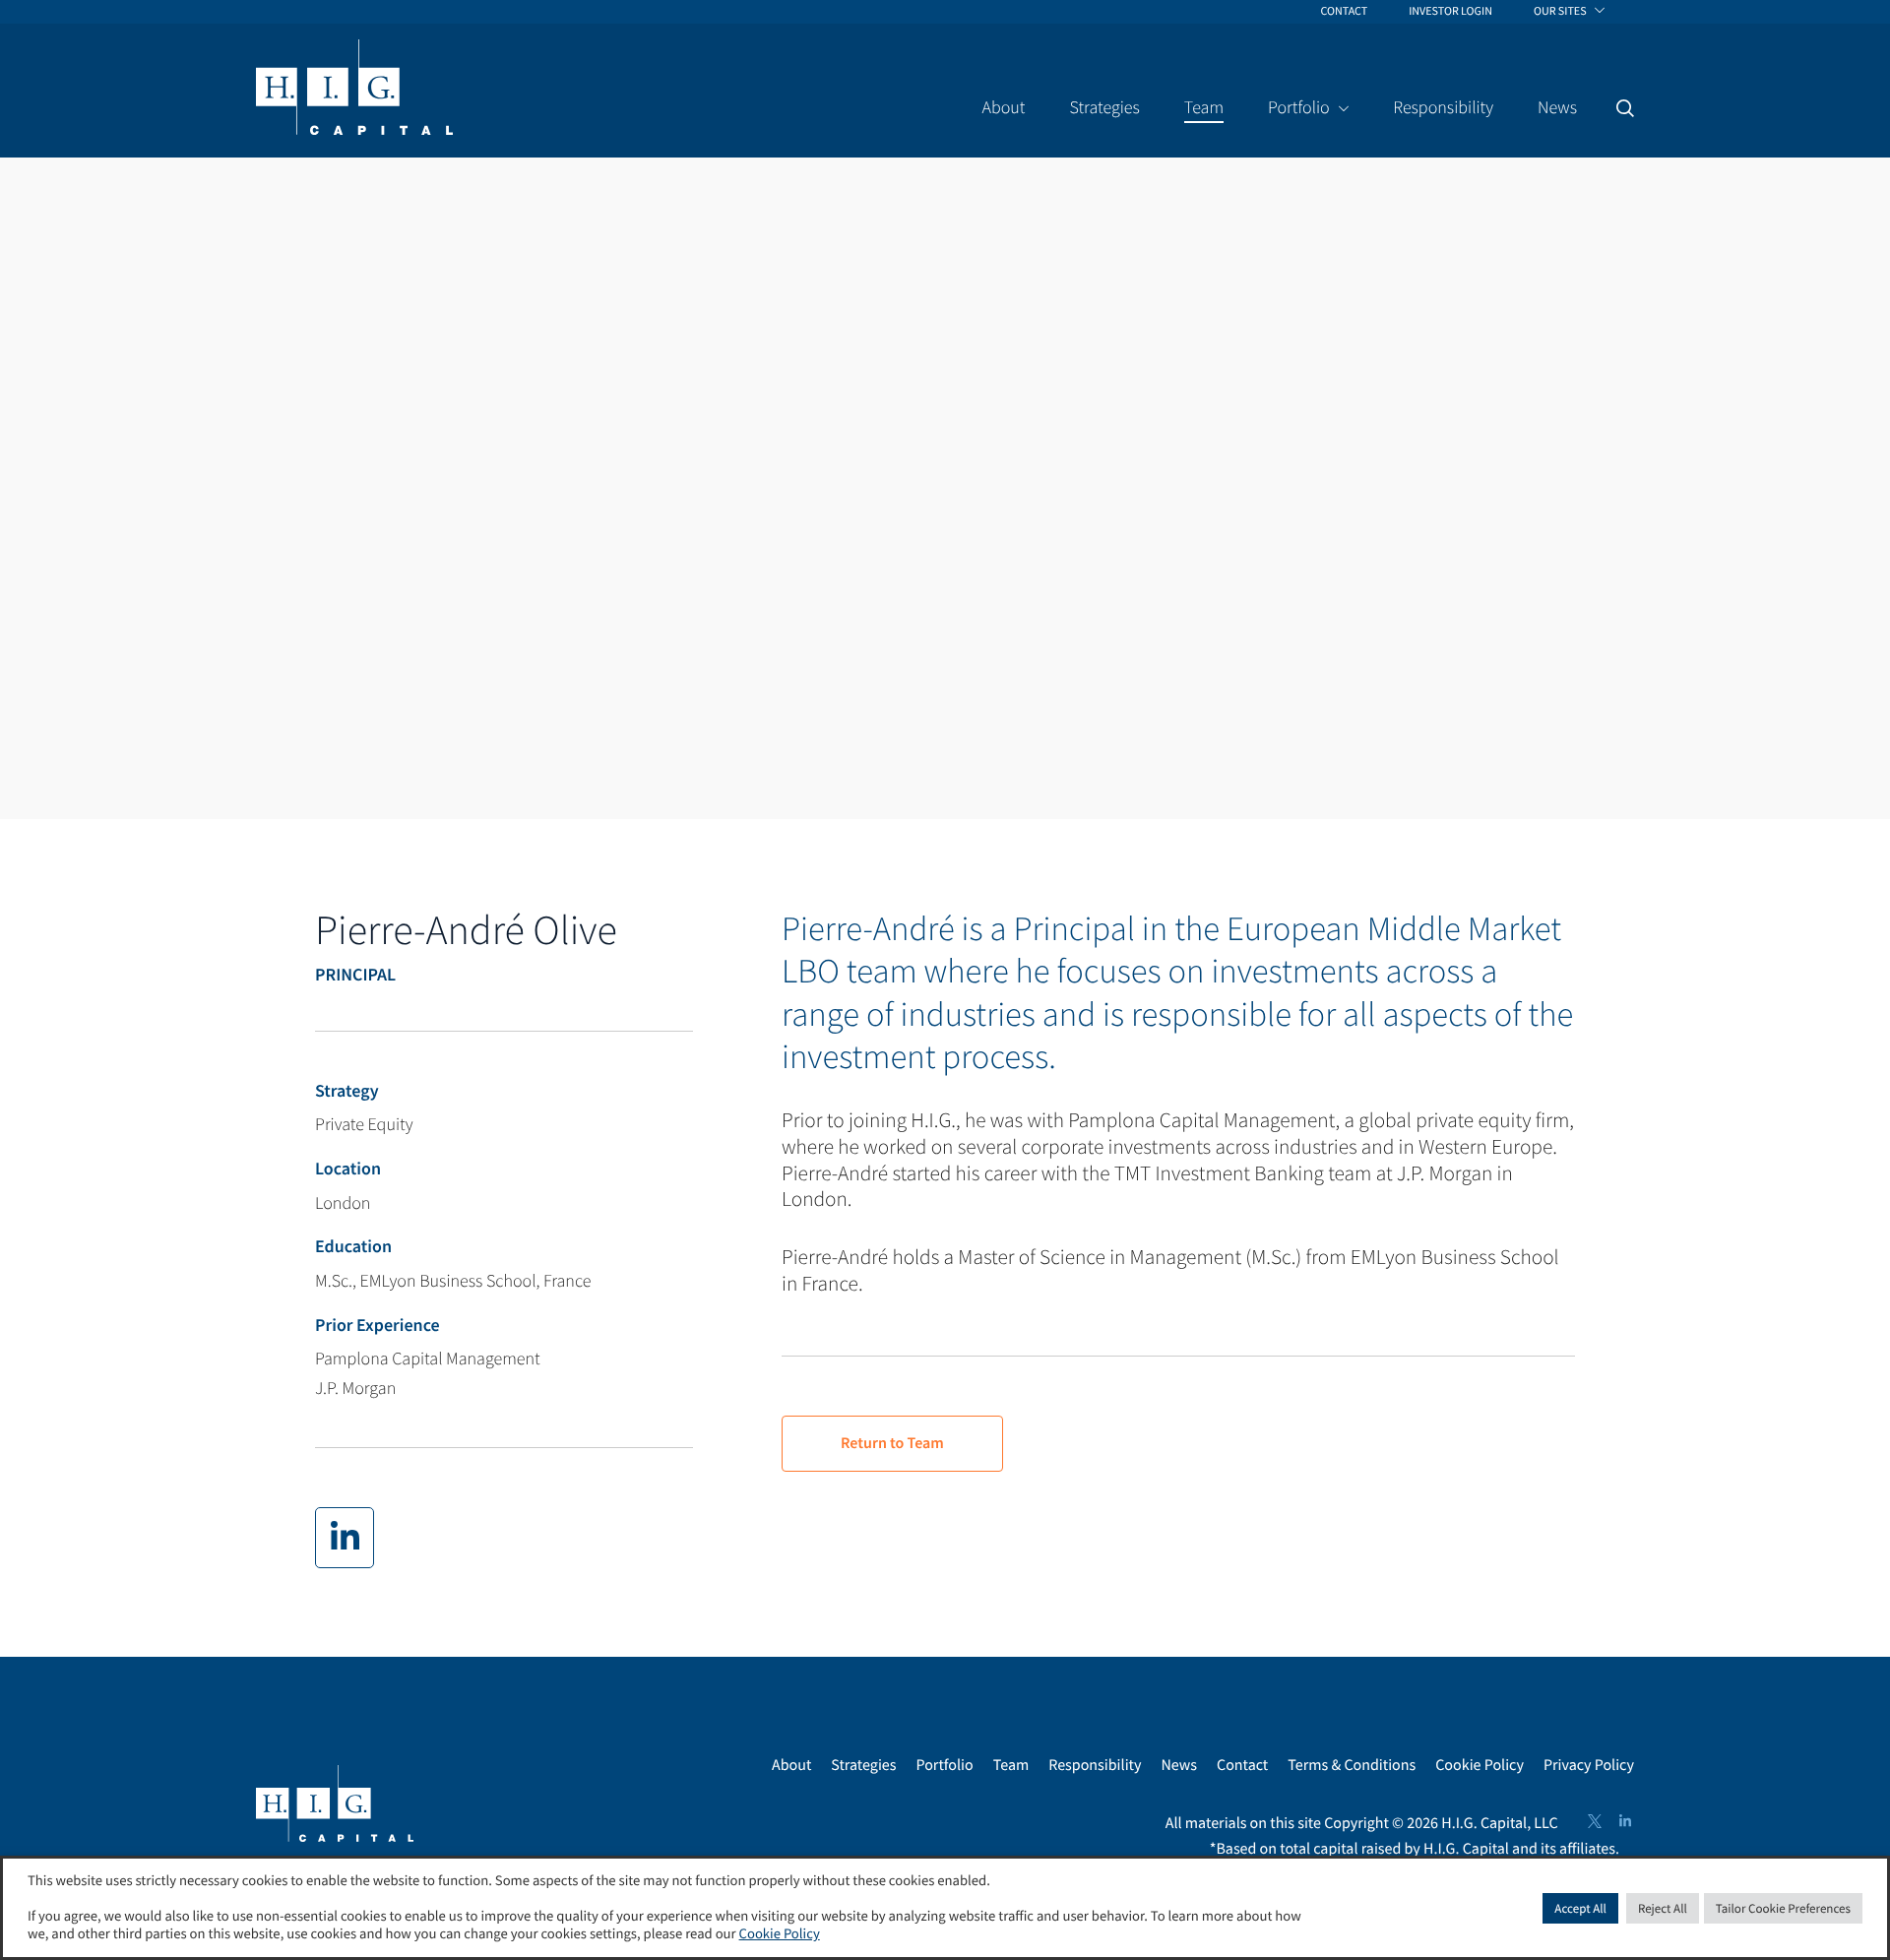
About (791, 1765)
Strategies (863, 1765)
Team (1011, 1765)
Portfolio (944, 1765)
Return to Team (892, 1443)
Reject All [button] (1663, 1908)
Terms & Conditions (1352, 1765)
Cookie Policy (1480, 1765)
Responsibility (1095, 1765)
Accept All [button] (1580, 1908)
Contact (1242, 1765)
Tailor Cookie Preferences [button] (1783, 1908)
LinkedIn (1625, 1821)
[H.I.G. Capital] (354, 89)
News (1179, 1765)
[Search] (1625, 108)
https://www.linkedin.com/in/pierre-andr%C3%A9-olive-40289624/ (345, 1538)
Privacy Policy (1589, 1765)
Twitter (1595, 1821)
